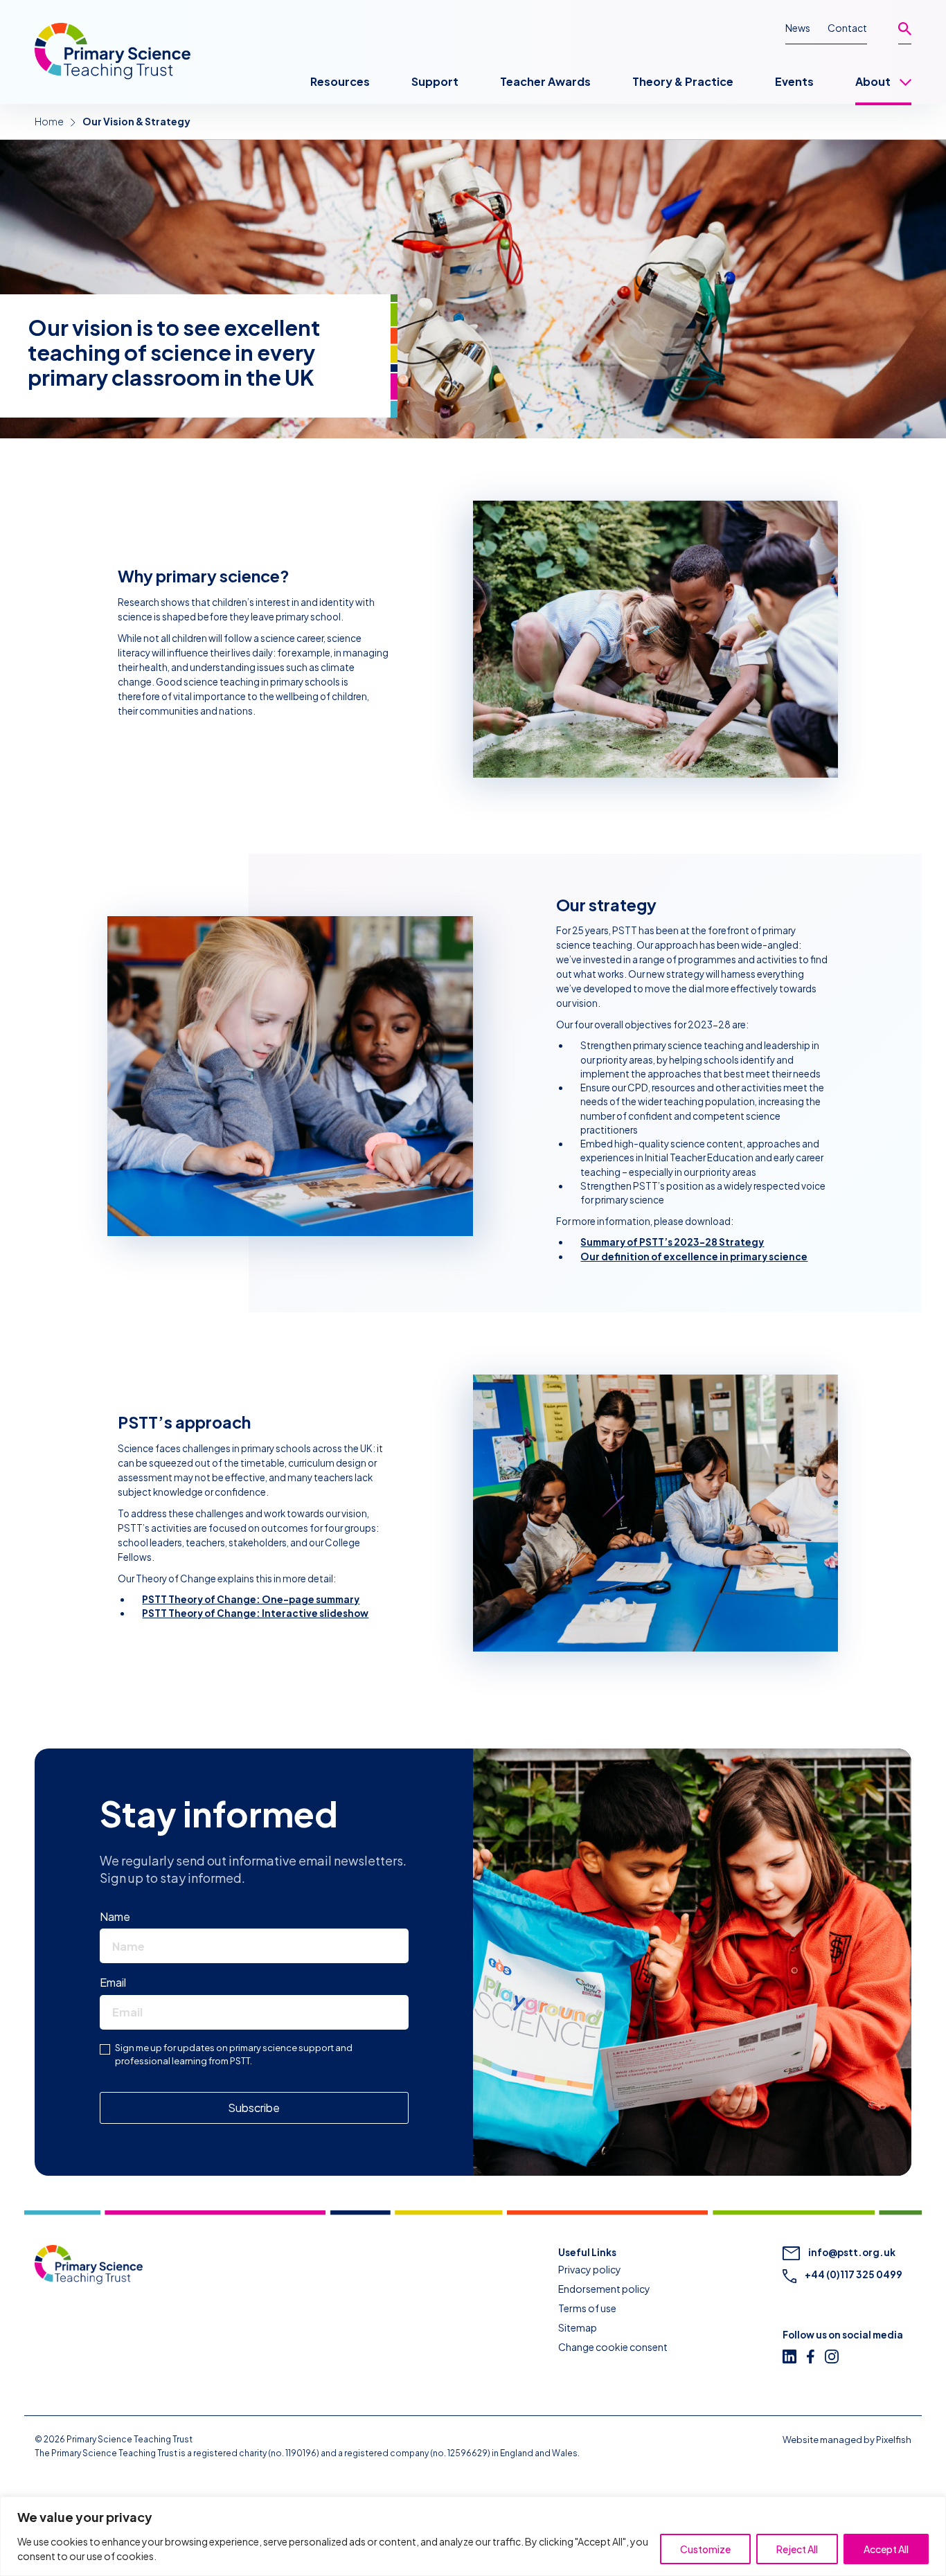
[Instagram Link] (837, 2356)
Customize (705, 2549)
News (798, 28)
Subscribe (254, 2108)
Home (49, 121)
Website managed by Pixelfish (847, 2440)
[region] (473, 2536)
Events (794, 81)
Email (116, 1982)
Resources (340, 81)
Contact (847, 28)
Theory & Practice (683, 81)
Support (435, 81)
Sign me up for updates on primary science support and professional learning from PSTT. (234, 2055)
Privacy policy (590, 2269)
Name (118, 1916)
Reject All (797, 2549)
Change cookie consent (613, 2347)
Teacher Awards (545, 81)
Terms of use (587, 2308)
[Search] (905, 33)
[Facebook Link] (816, 2356)
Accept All (886, 2549)
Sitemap (578, 2327)
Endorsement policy (604, 2289)
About (873, 81)
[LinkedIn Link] (795, 2356)
